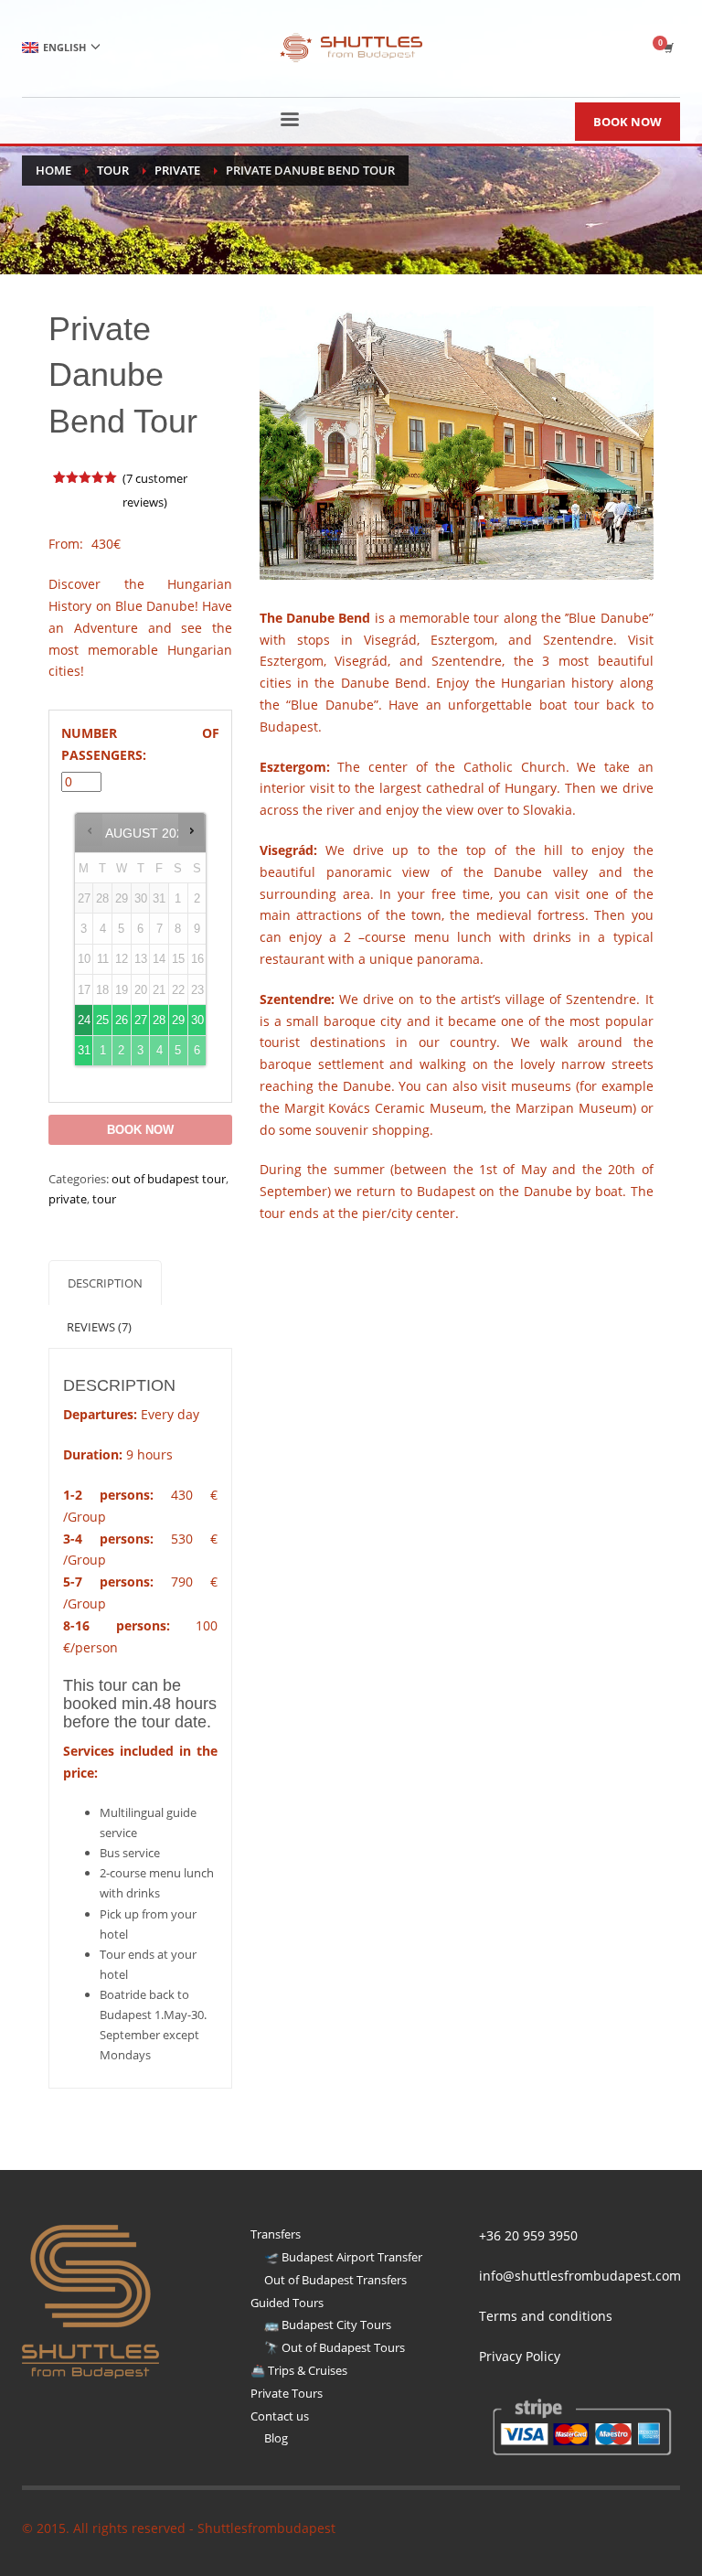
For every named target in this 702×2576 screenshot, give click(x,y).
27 (141, 1020)
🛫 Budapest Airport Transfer (343, 2257)
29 (178, 1020)
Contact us (280, 2416)
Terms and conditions (546, 2316)
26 (122, 1020)
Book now (140, 1130)
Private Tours (287, 2393)
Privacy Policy (520, 2356)
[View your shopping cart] (667, 48)
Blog (276, 2438)
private (68, 1199)
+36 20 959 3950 (528, 2235)
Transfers (276, 2234)
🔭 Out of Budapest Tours (335, 2347)
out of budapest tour (169, 1179)
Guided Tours (287, 2303)
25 (102, 1020)
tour (104, 1199)
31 (84, 1050)
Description (105, 1283)
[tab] (105, 1283)
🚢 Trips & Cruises (299, 2370)
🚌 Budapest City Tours (328, 2325)
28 (159, 1020)
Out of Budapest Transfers (335, 2280)
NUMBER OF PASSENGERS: (140, 744)
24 (84, 1020)
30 (197, 1020)
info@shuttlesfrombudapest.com (580, 2276)
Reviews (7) (99, 1327)
